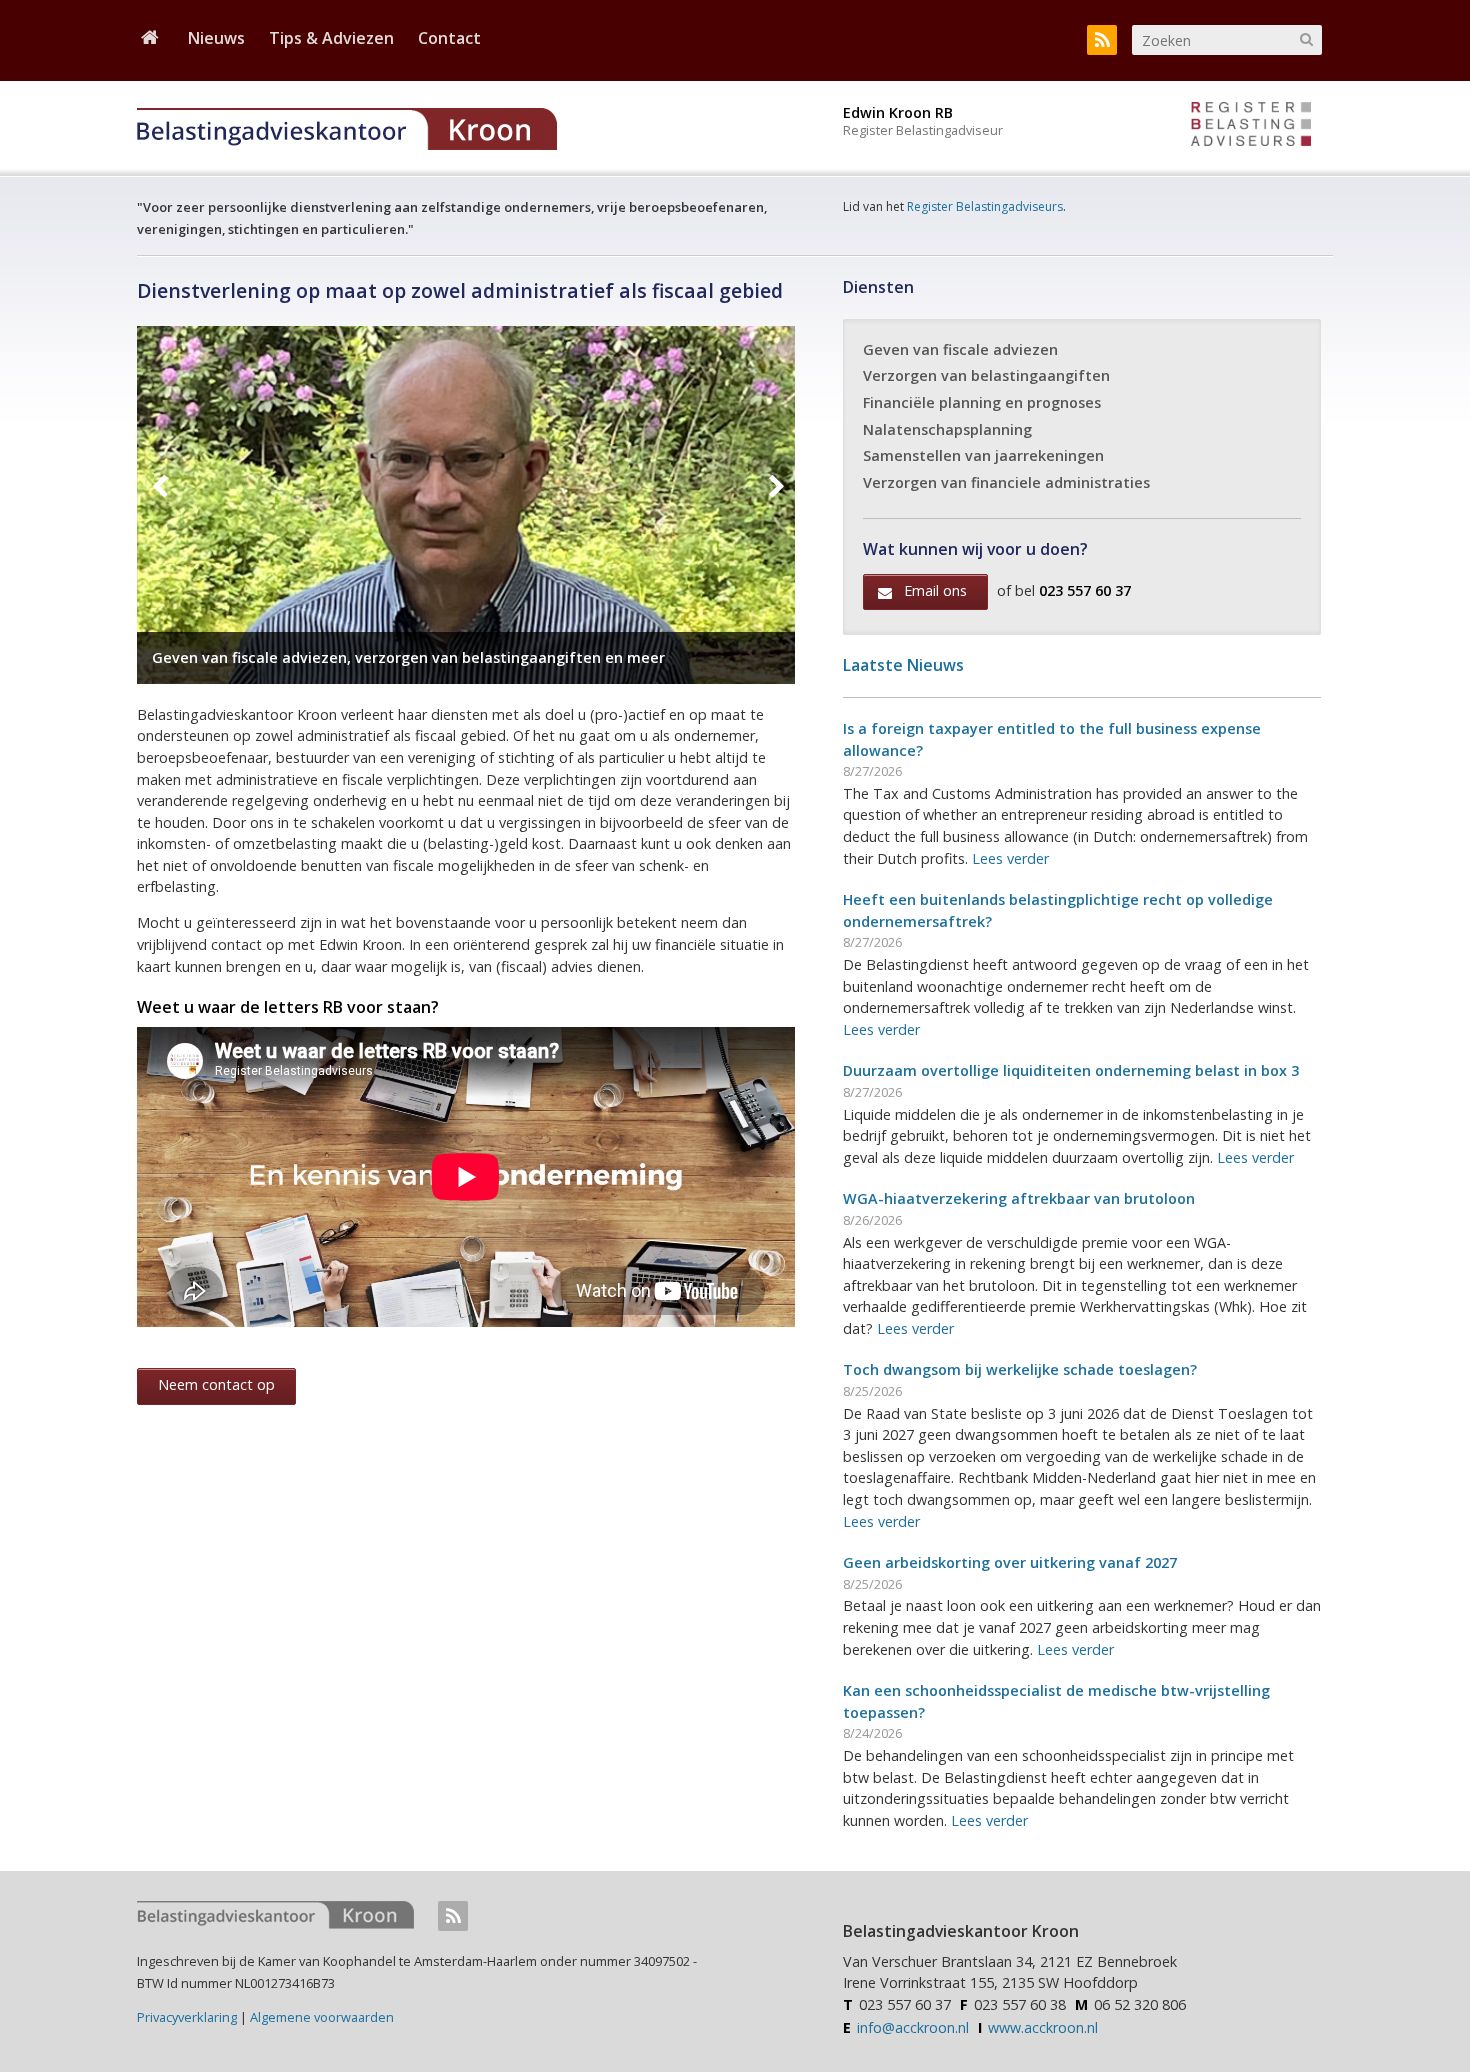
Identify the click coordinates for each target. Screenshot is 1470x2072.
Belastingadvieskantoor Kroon (402, 129)
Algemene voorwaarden (322, 2017)
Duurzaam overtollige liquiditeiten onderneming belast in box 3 (1071, 1070)
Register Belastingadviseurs (985, 206)
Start (150, 42)
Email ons (935, 590)
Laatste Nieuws (903, 665)
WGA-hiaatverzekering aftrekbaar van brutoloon (1019, 1198)
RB (1251, 127)
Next (772, 487)
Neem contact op (216, 1384)
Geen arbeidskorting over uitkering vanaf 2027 (1010, 1562)
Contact (449, 38)
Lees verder (1010, 858)
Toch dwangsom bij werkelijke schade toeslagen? (1020, 1369)
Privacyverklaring (187, 2017)
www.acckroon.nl (1043, 2027)
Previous (159, 487)
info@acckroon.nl (913, 2027)
